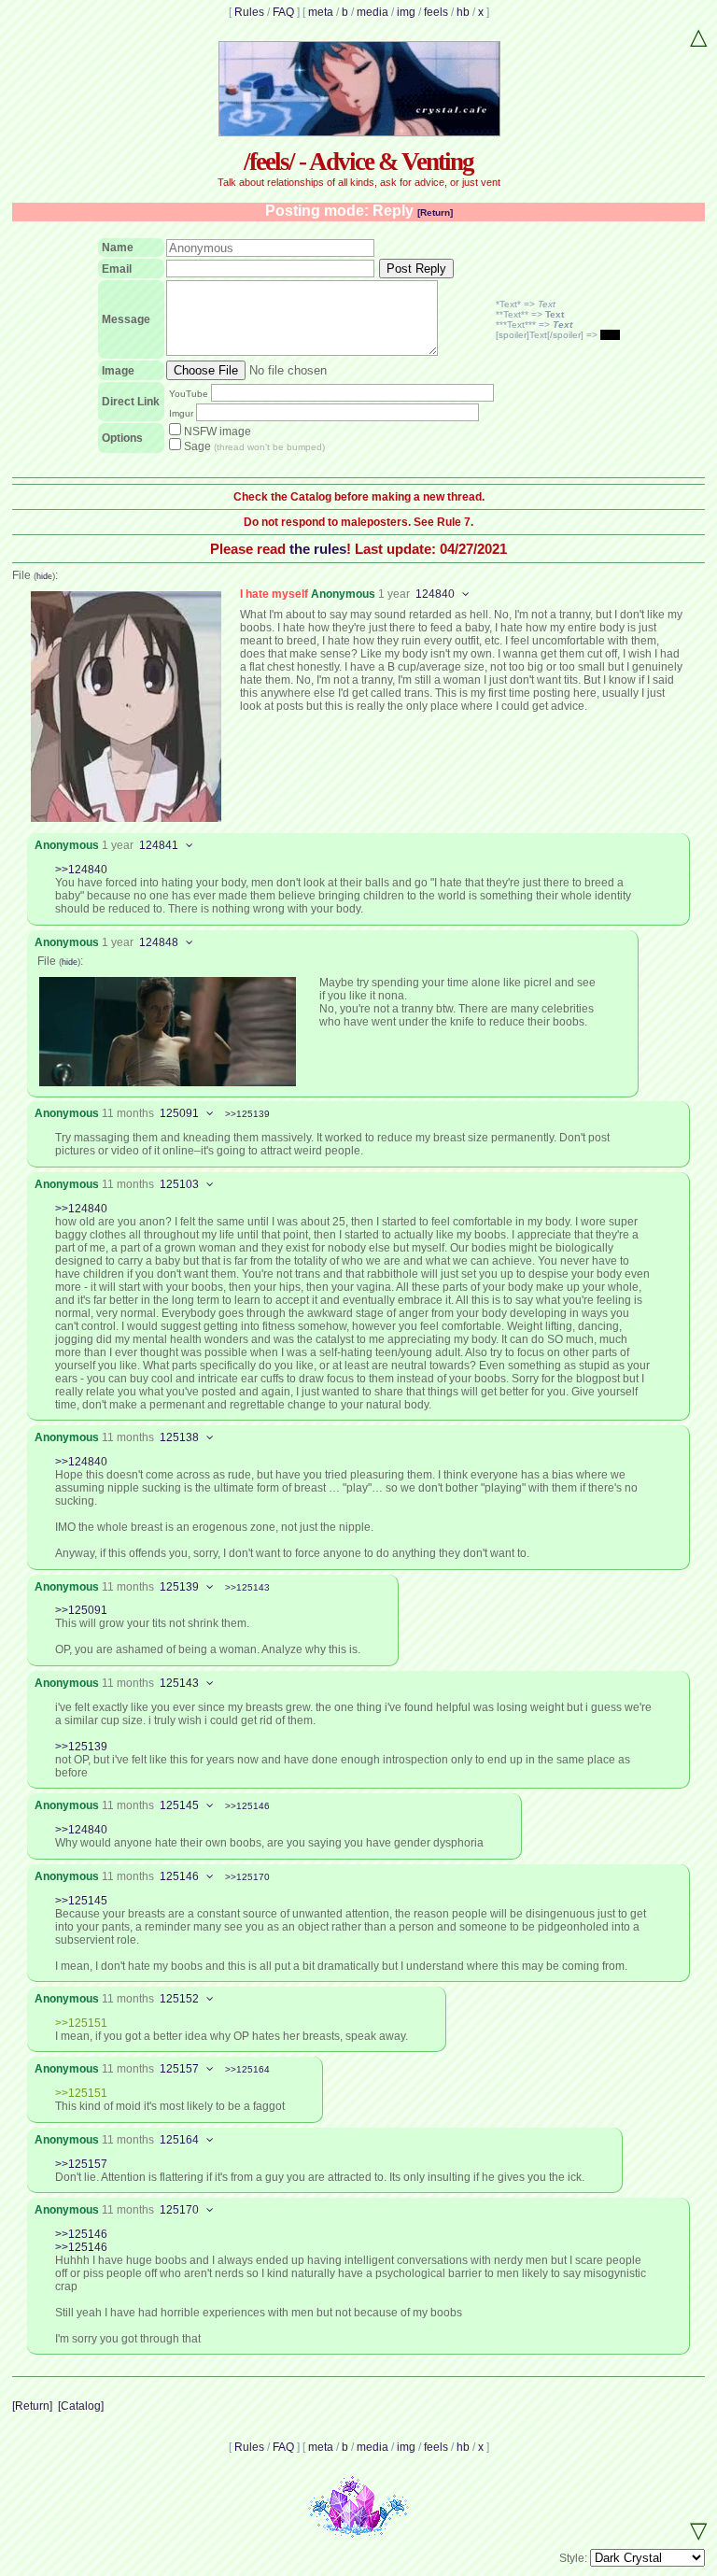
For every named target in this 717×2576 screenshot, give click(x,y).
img (406, 12)
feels (436, 12)
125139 (179, 1587)
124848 (159, 942)
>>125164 (247, 2069)
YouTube (189, 394)
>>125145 (81, 1901)
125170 (179, 2210)
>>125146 (247, 1806)
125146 (179, 1876)
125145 (179, 1805)
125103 (179, 1184)
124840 (435, 594)
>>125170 (247, 1877)
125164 (179, 2140)
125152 (179, 1999)
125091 (179, 1113)
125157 (179, 2069)
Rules (249, 12)
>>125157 (81, 2164)
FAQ (283, 12)
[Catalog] (81, 2406)
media (373, 12)
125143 (179, 1683)
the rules (318, 549)
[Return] (435, 212)
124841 (159, 845)
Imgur (181, 413)
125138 (179, 1437)
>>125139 (247, 1114)
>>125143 (247, 1587)
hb (463, 12)
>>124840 (81, 870)
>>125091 (81, 1610)
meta (321, 12)
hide (44, 576)
